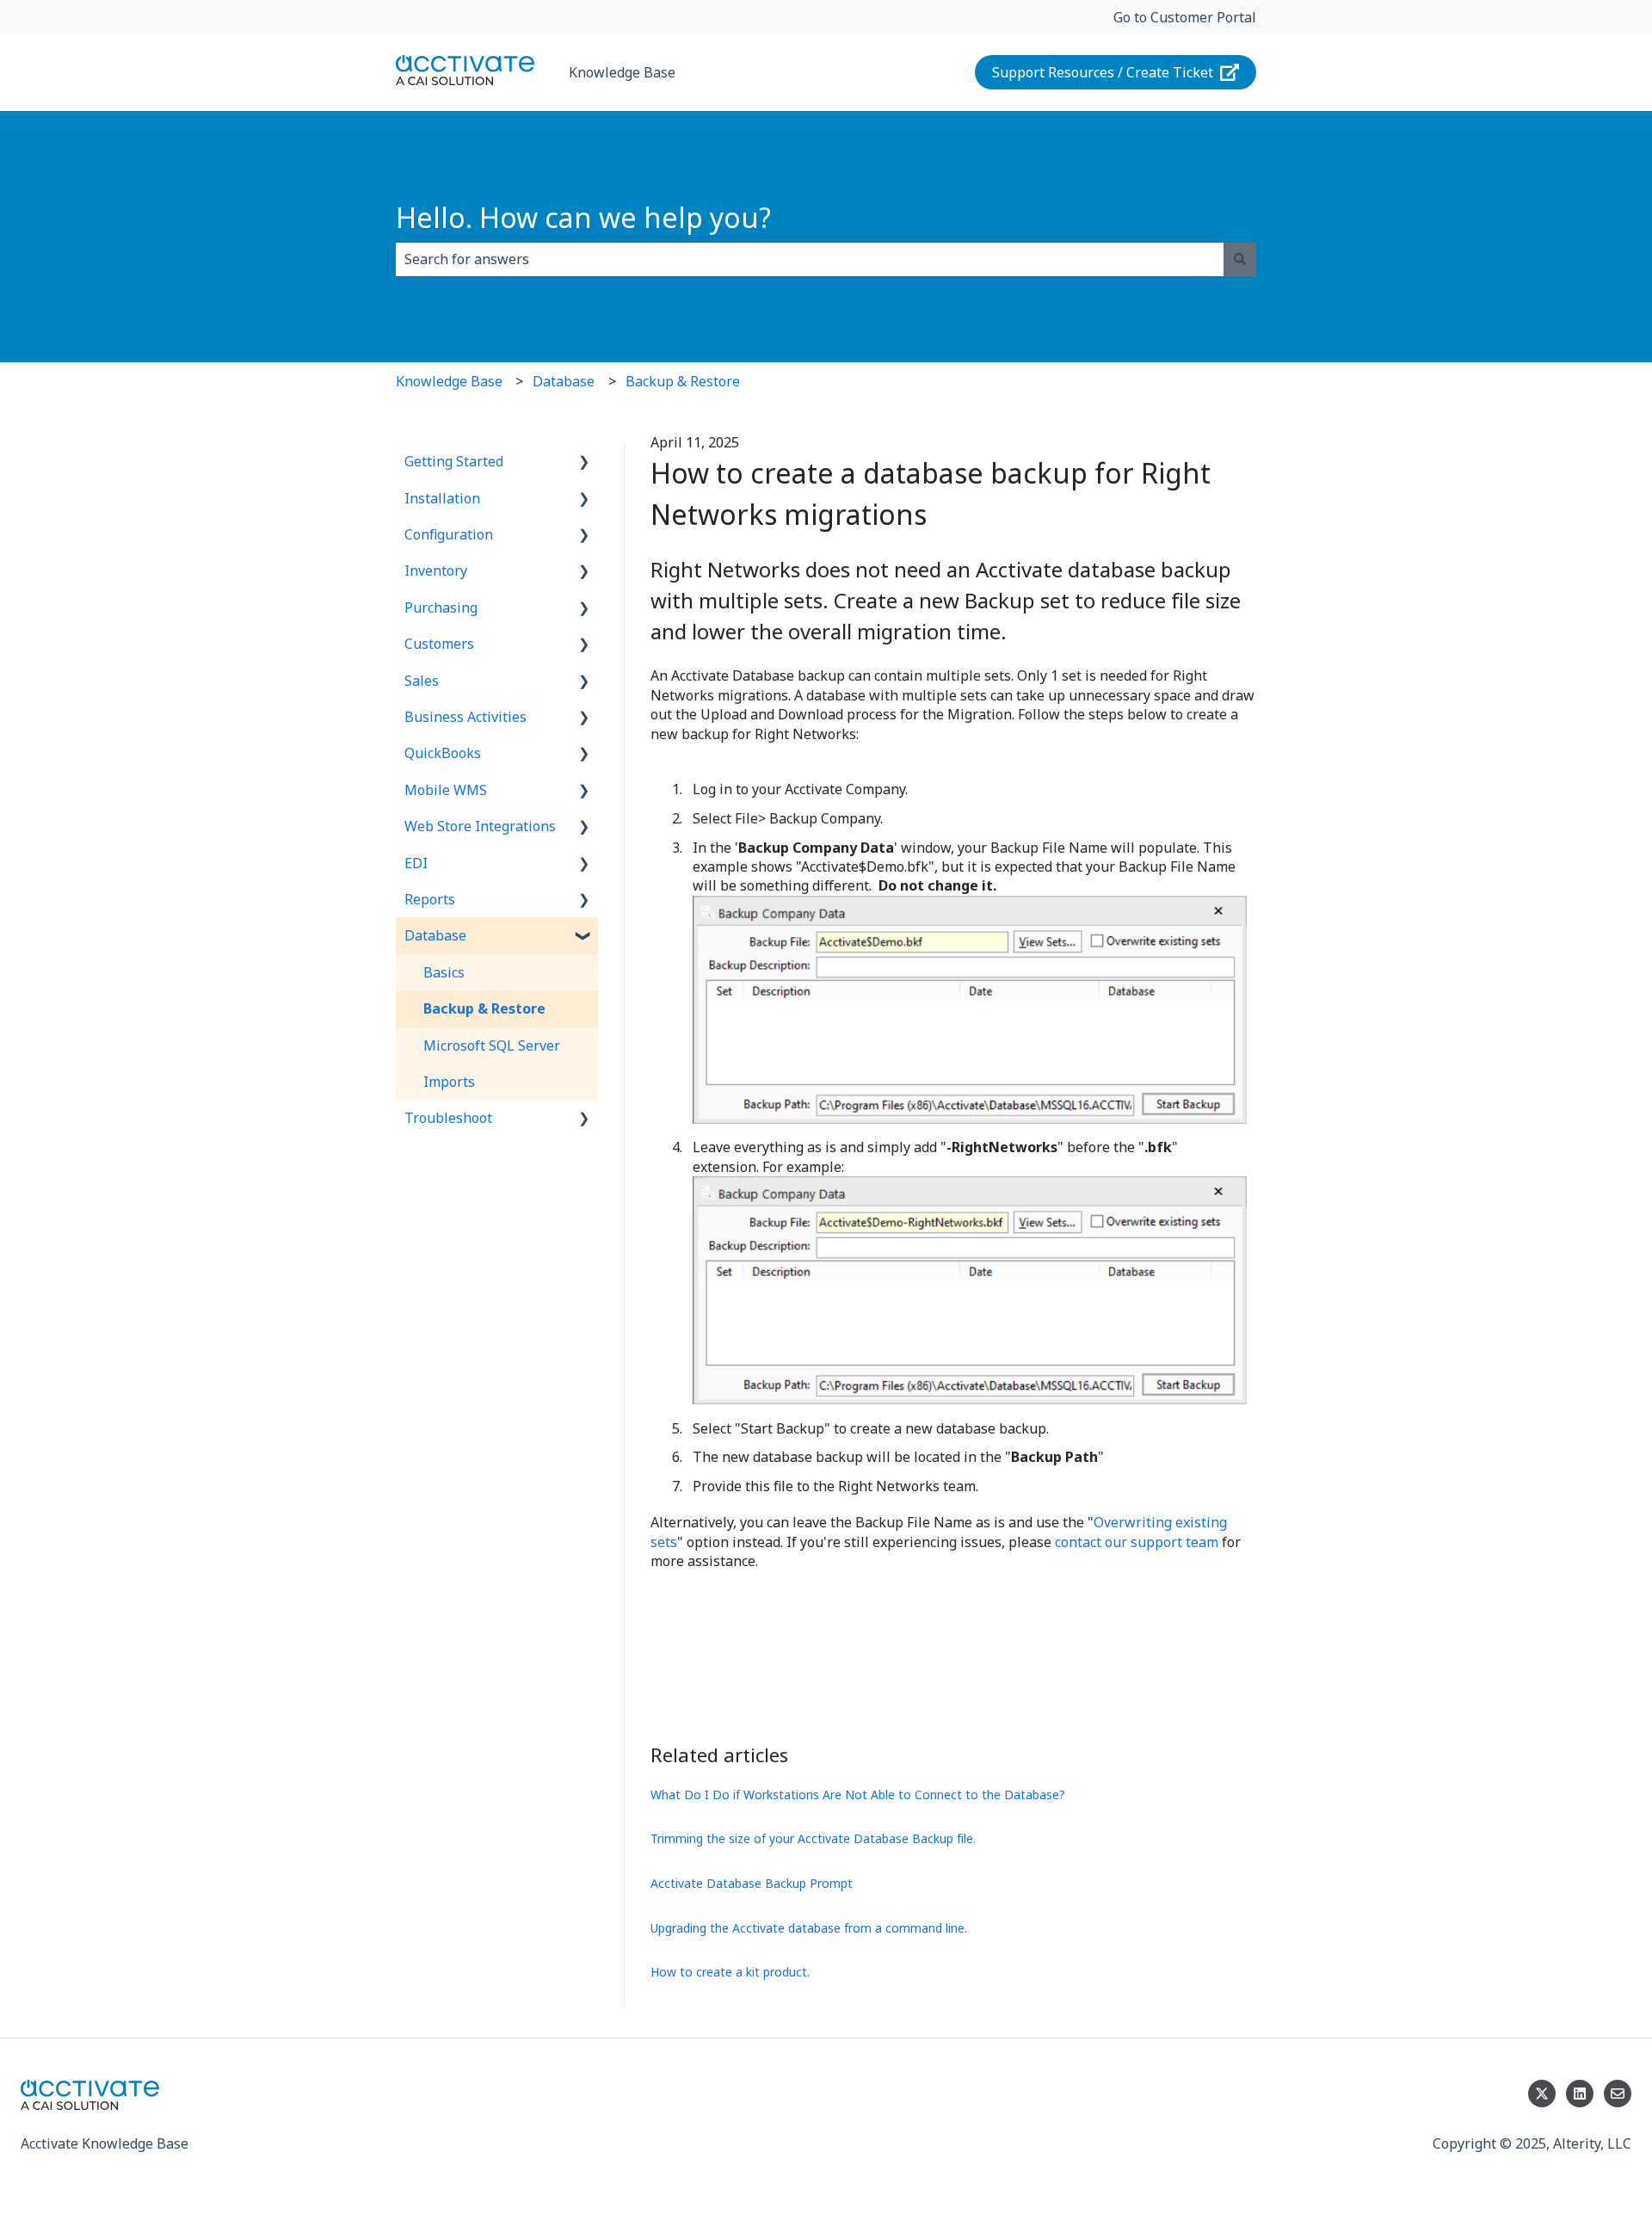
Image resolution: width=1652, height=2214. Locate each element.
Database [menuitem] (435, 935)
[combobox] (810, 259)
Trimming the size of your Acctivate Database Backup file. (813, 1838)
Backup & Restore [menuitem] (484, 1008)
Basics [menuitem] (444, 972)
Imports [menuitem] (449, 1082)
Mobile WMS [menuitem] (446, 790)
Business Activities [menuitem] (465, 717)
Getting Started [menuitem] (454, 461)
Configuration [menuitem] (449, 534)
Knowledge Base (622, 72)
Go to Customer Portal (1185, 17)
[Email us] (1618, 2094)
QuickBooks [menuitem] (443, 753)
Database (564, 381)
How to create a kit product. (730, 1972)
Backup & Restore (683, 381)
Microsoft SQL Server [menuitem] (492, 1045)
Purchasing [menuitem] (441, 607)
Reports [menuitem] (430, 899)
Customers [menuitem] (439, 644)
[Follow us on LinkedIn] (1580, 2094)
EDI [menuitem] (416, 863)
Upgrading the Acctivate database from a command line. (809, 1928)
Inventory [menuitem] (436, 570)
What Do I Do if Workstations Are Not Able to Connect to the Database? (858, 1795)
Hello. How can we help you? (583, 217)
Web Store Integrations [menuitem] (480, 826)
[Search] (1240, 259)
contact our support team (1137, 1542)
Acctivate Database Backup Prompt (752, 1883)
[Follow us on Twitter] (1542, 2094)
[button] (584, 463)
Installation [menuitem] (442, 498)
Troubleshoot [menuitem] (448, 1118)
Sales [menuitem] (422, 681)
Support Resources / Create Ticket (1103, 72)
